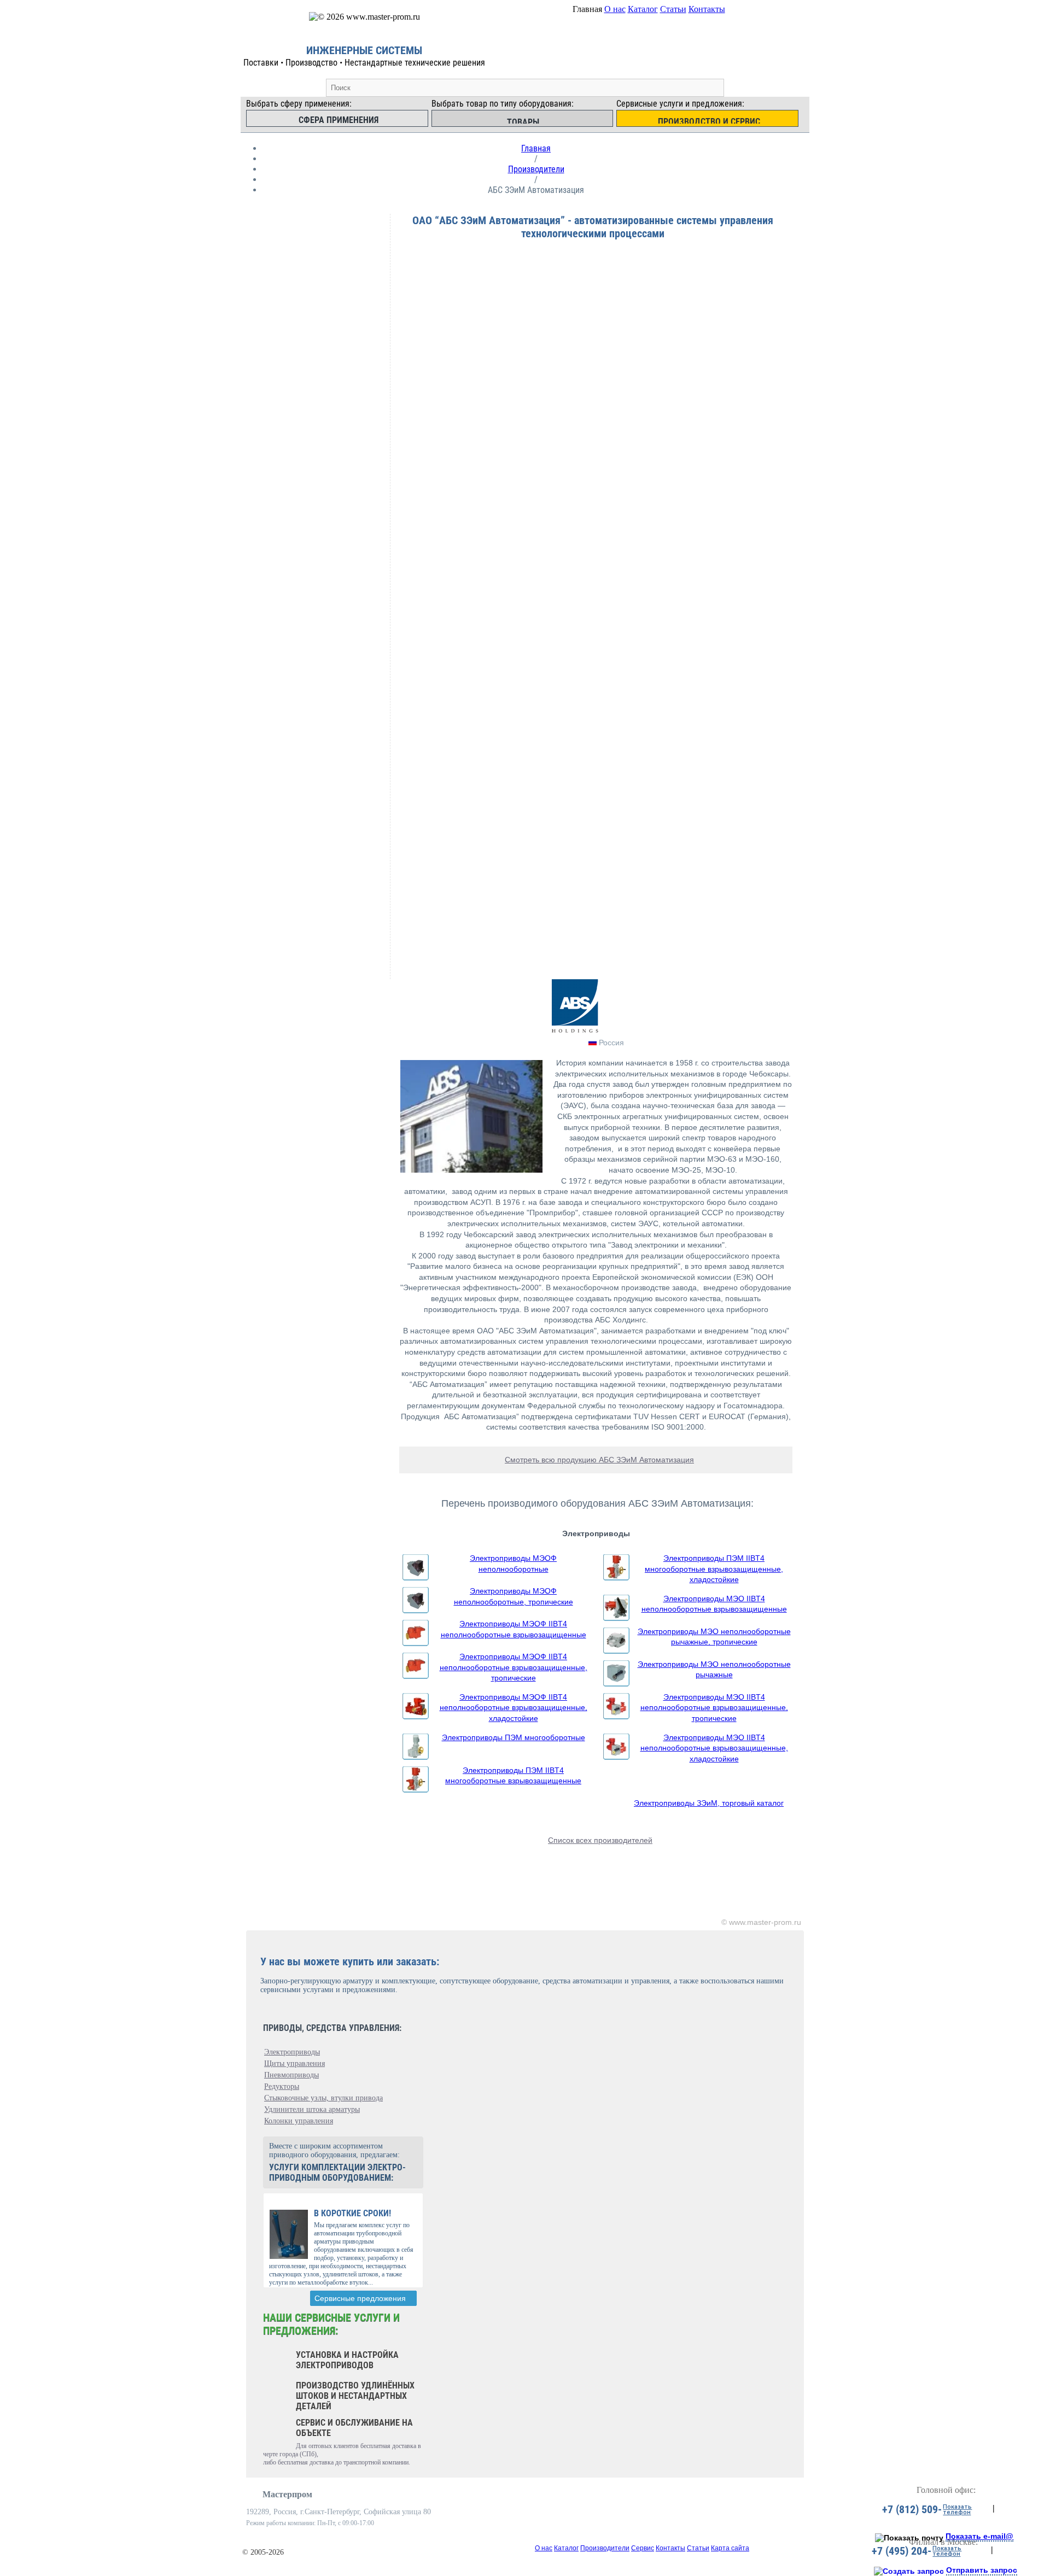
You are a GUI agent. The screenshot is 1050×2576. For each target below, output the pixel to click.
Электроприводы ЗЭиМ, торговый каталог (709, 1803)
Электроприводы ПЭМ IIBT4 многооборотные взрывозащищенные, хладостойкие (714, 1569)
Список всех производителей (600, 1840)
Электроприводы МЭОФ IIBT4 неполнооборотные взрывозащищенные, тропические (514, 1667)
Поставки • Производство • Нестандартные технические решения (364, 63)
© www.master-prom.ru (761, 1922)
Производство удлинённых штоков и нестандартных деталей (355, 2396)
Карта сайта (730, 2548)
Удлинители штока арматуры (312, 2109)
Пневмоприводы (291, 2075)
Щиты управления (294, 2063)
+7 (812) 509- (912, 2509)
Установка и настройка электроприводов (347, 2360)
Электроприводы (292, 2052)
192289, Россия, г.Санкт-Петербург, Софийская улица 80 (339, 2512)
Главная (536, 148)
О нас (615, 9)
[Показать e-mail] (909, 2538)
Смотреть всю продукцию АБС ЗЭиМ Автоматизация (599, 1460)
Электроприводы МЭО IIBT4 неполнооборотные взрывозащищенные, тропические (714, 1708)
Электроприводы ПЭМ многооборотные (514, 1737)
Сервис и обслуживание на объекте (354, 2428)
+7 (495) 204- (902, 2551)
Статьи (673, 9)
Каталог (643, 9)
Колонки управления (299, 2121)
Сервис (643, 2548)
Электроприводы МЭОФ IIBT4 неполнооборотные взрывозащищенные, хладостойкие (514, 1708)
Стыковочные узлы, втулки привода (323, 2098)
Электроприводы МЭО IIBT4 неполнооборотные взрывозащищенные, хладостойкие (714, 1748)
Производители (536, 169)
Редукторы (282, 2086)
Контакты (707, 9)
